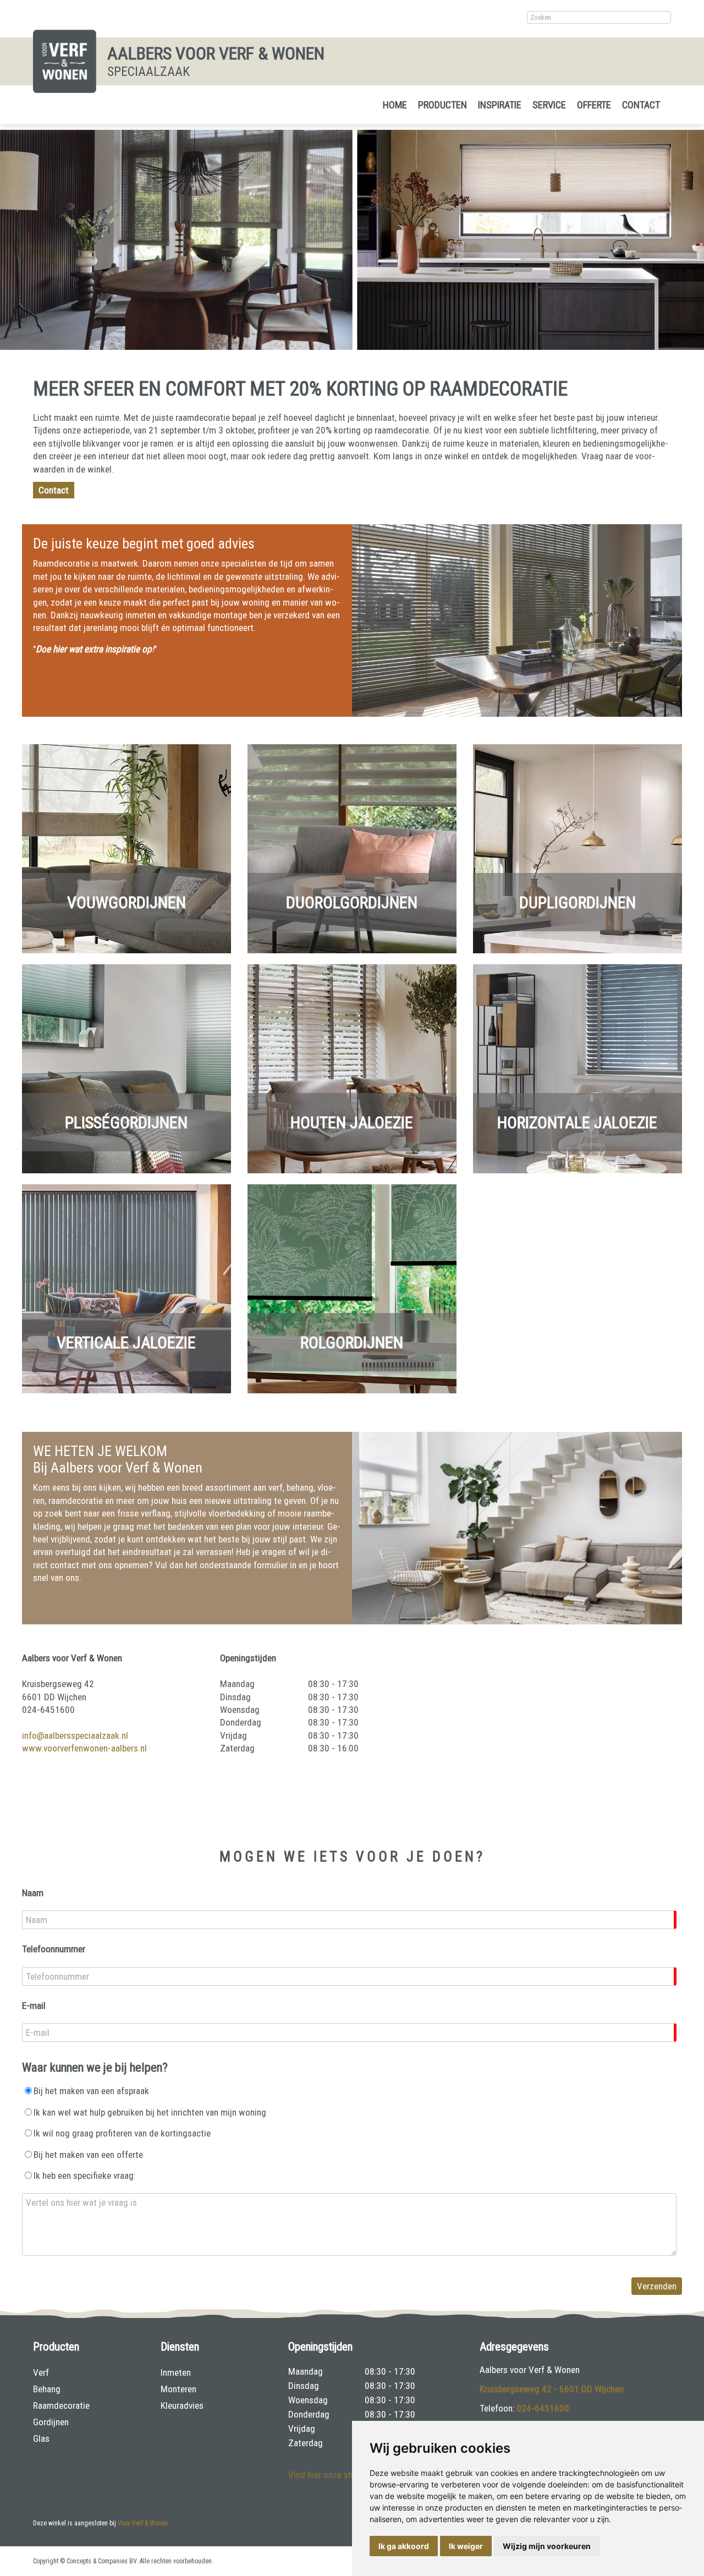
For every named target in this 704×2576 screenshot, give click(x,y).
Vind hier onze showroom (336, 2475)
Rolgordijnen (352, 1342)
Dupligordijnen (577, 902)
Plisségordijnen (126, 1122)
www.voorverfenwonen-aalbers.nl (84, 1748)
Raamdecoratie (61, 2405)
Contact (641, 105)
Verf (41, 2372)
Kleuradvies (182, 2405)
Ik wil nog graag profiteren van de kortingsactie (122, 2133)
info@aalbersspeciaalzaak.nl (75, 1735)
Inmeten (176, 2372)
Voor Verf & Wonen (143, 2523)
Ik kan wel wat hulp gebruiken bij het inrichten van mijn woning (150, 2112)
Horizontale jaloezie (577, 1122)
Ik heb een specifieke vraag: (84, 2176)
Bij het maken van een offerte (88, 2155)
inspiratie (500, 105)
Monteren (178, 2389)
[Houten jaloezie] (352, 1170)
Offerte (594, 105)
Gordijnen (51, 2422)
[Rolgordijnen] (352, 1390)
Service (549, 105)
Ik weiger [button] (466, 2546)
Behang (47, 2389)
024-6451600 (543, 2408)
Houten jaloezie (352, 1122)
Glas (41, 2438)
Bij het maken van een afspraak (91, 2091)
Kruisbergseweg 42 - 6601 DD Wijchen (552, 2389)
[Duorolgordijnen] (352, 950)
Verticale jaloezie (126, 1342)
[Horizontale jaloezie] (577, 1170)
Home (395, 105)
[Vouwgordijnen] (127, 950)
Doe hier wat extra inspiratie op (94, 649)
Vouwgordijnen (127, 902)
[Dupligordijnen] (577, 950)
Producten (442, 105)
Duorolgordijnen (352, 902)
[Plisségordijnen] (127, 1170)
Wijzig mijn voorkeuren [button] (547, 2546)
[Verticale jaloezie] (127, 1390)
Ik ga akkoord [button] (404, 2546)
